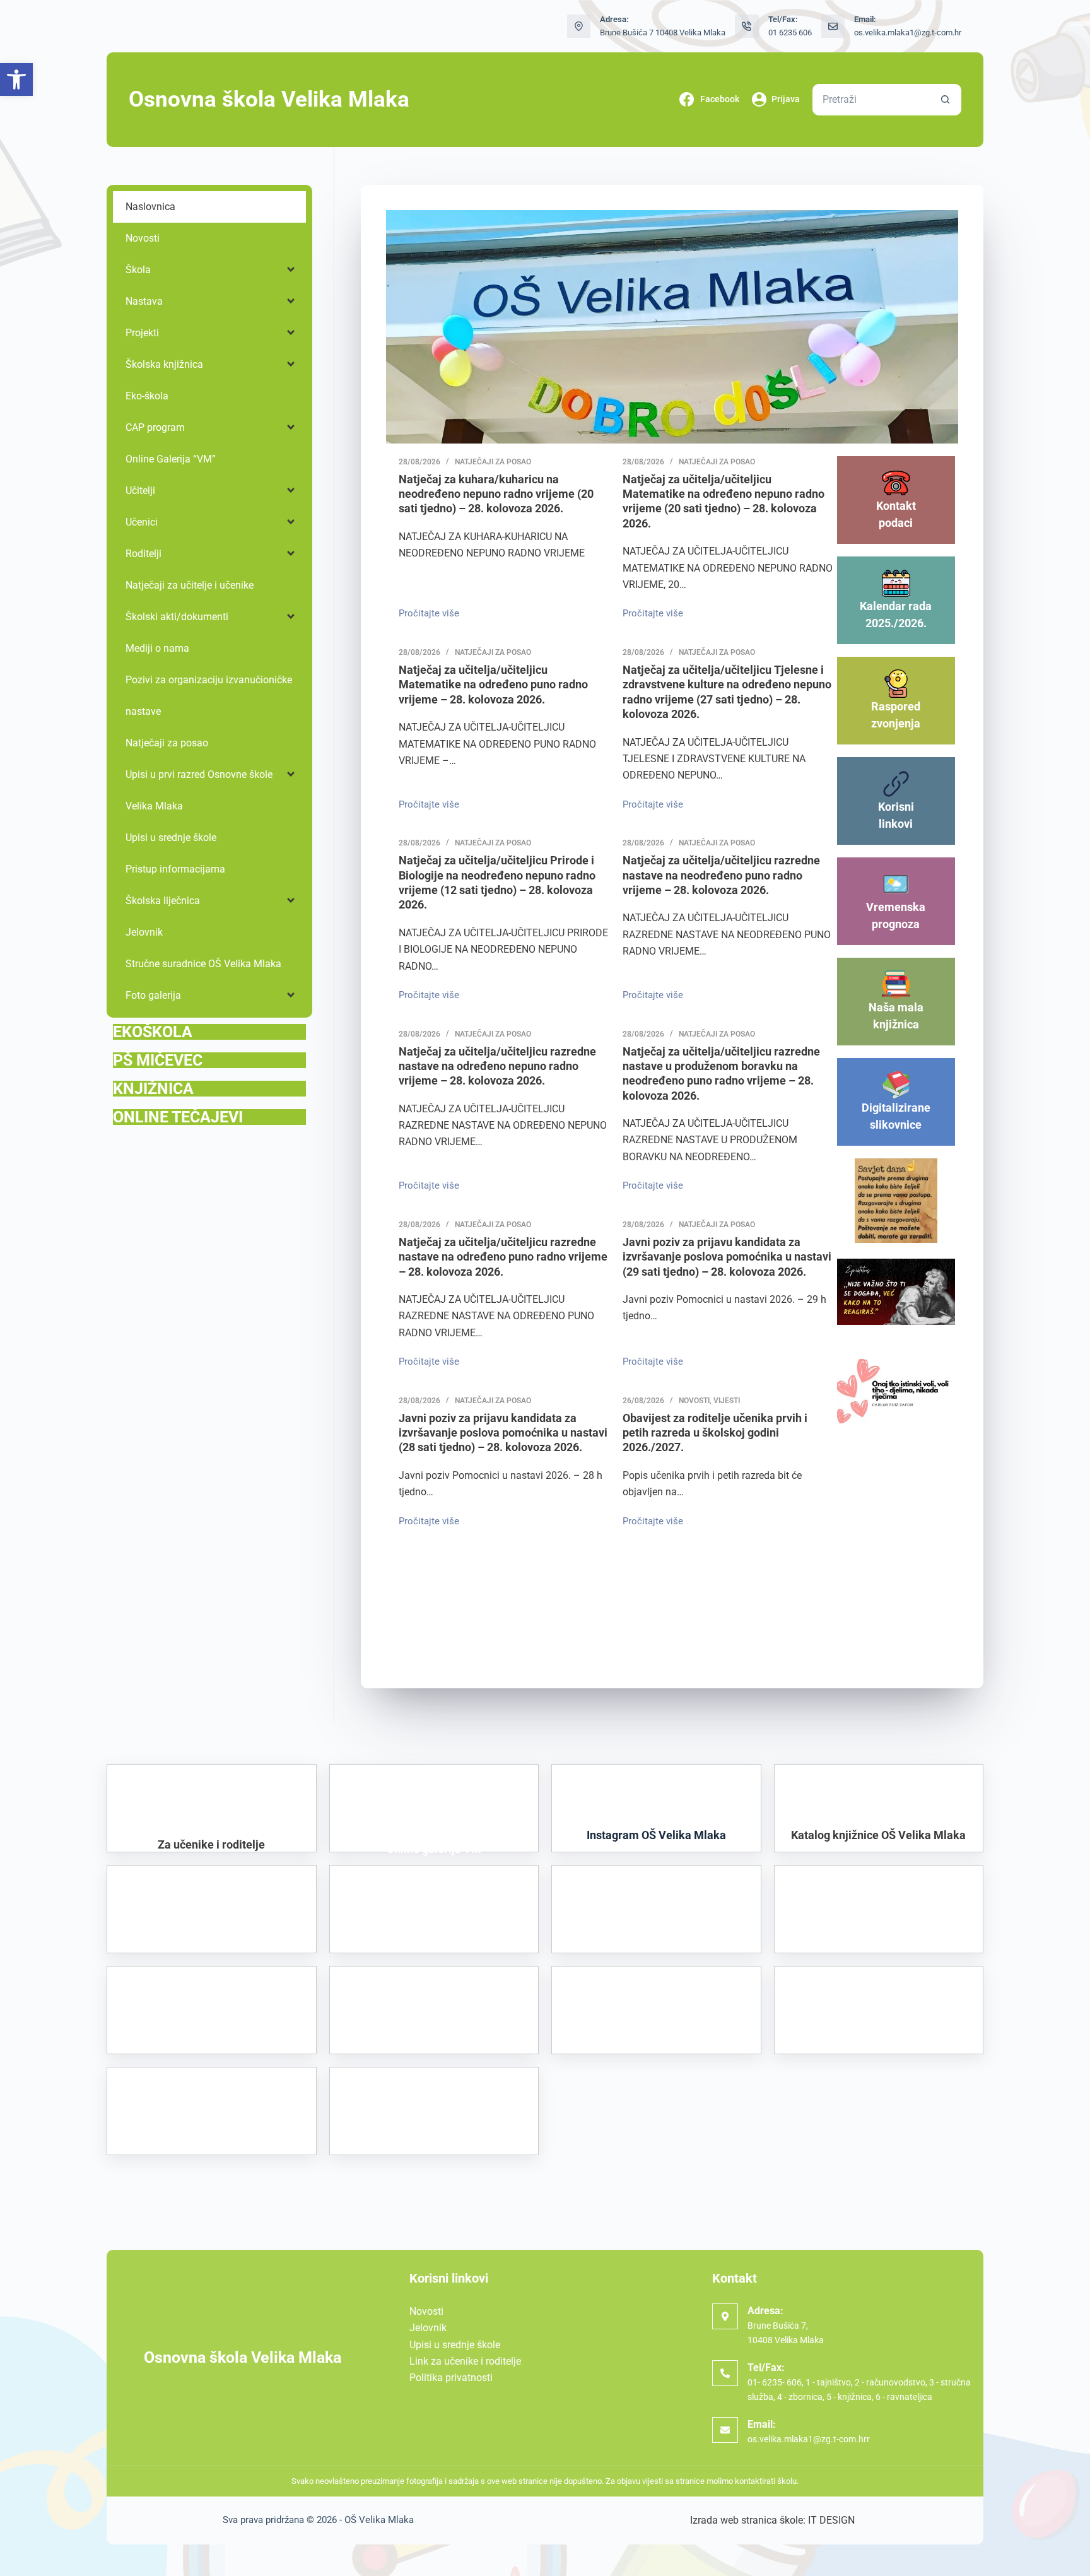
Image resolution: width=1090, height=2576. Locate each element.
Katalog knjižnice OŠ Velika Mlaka (878, 1835)
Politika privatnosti (451, 2378)
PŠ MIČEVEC (158, 1060)
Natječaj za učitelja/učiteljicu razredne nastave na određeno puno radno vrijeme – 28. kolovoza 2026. (503, 1257)
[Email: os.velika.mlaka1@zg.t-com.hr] (833, 26)
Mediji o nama (157, 648)
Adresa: (765, 2311)
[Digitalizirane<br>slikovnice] (896, 1085)
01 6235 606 (790, 32)
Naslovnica (150, 207)
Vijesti (727, 1401)
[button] (16, 79)
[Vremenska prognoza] (896, 884)
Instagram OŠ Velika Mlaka (656, 1835)
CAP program (155, 427)
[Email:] (725, 2430)
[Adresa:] (725, 2316)
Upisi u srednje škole (171, 838)
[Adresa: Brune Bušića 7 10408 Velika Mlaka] (579, 26)
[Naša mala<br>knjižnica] (896, 985)
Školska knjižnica (164, 364)
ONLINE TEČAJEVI (178, 1117)
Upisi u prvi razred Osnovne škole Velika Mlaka (199, 790)
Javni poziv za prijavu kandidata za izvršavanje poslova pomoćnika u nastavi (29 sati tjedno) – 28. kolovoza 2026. (727, 1257)
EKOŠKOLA (153, 1032)
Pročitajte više (432, 612)
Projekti (142, 333)
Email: (762, 2424)
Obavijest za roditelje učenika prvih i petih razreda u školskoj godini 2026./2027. (715, 1433)
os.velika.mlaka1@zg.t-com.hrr (809, 2439)
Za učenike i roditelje (211, 1844)
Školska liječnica (163, 901)
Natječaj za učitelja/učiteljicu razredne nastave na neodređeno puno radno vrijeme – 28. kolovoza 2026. (721, 875)
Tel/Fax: (766, 2367)
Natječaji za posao (493, 462)
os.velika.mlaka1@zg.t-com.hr (908, 32)
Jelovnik (144, 932)
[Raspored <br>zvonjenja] (896, 684)
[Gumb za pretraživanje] (946, 100)
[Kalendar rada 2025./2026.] (896, 583)
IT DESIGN (831, 2520)
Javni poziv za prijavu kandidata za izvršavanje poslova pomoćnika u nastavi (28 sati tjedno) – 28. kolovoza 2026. (503, 1433)
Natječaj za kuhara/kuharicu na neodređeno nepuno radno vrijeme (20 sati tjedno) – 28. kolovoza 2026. (496, 494)
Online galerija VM (434, 1850)
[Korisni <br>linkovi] (896, 784)
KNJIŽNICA (153, 1089)
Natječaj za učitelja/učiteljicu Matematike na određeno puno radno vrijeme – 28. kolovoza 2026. (493, 685)
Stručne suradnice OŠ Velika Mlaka (203, 964)
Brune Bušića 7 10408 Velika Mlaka (663, 32)
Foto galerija (153, 995)
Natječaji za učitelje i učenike (190, 585)
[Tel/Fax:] (725, 2373)
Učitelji (140, 491)
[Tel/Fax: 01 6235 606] (747, 26)
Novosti (694, 1401)
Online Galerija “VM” (171, 459)
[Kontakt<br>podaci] (896, 483)
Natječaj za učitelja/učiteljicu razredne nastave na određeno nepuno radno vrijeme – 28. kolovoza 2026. (497, 1066)
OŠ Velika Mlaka (379, 2520)
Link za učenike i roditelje (465, 2361)
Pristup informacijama (175, 869)
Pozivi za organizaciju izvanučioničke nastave (209, 696)
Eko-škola (147, 396)
